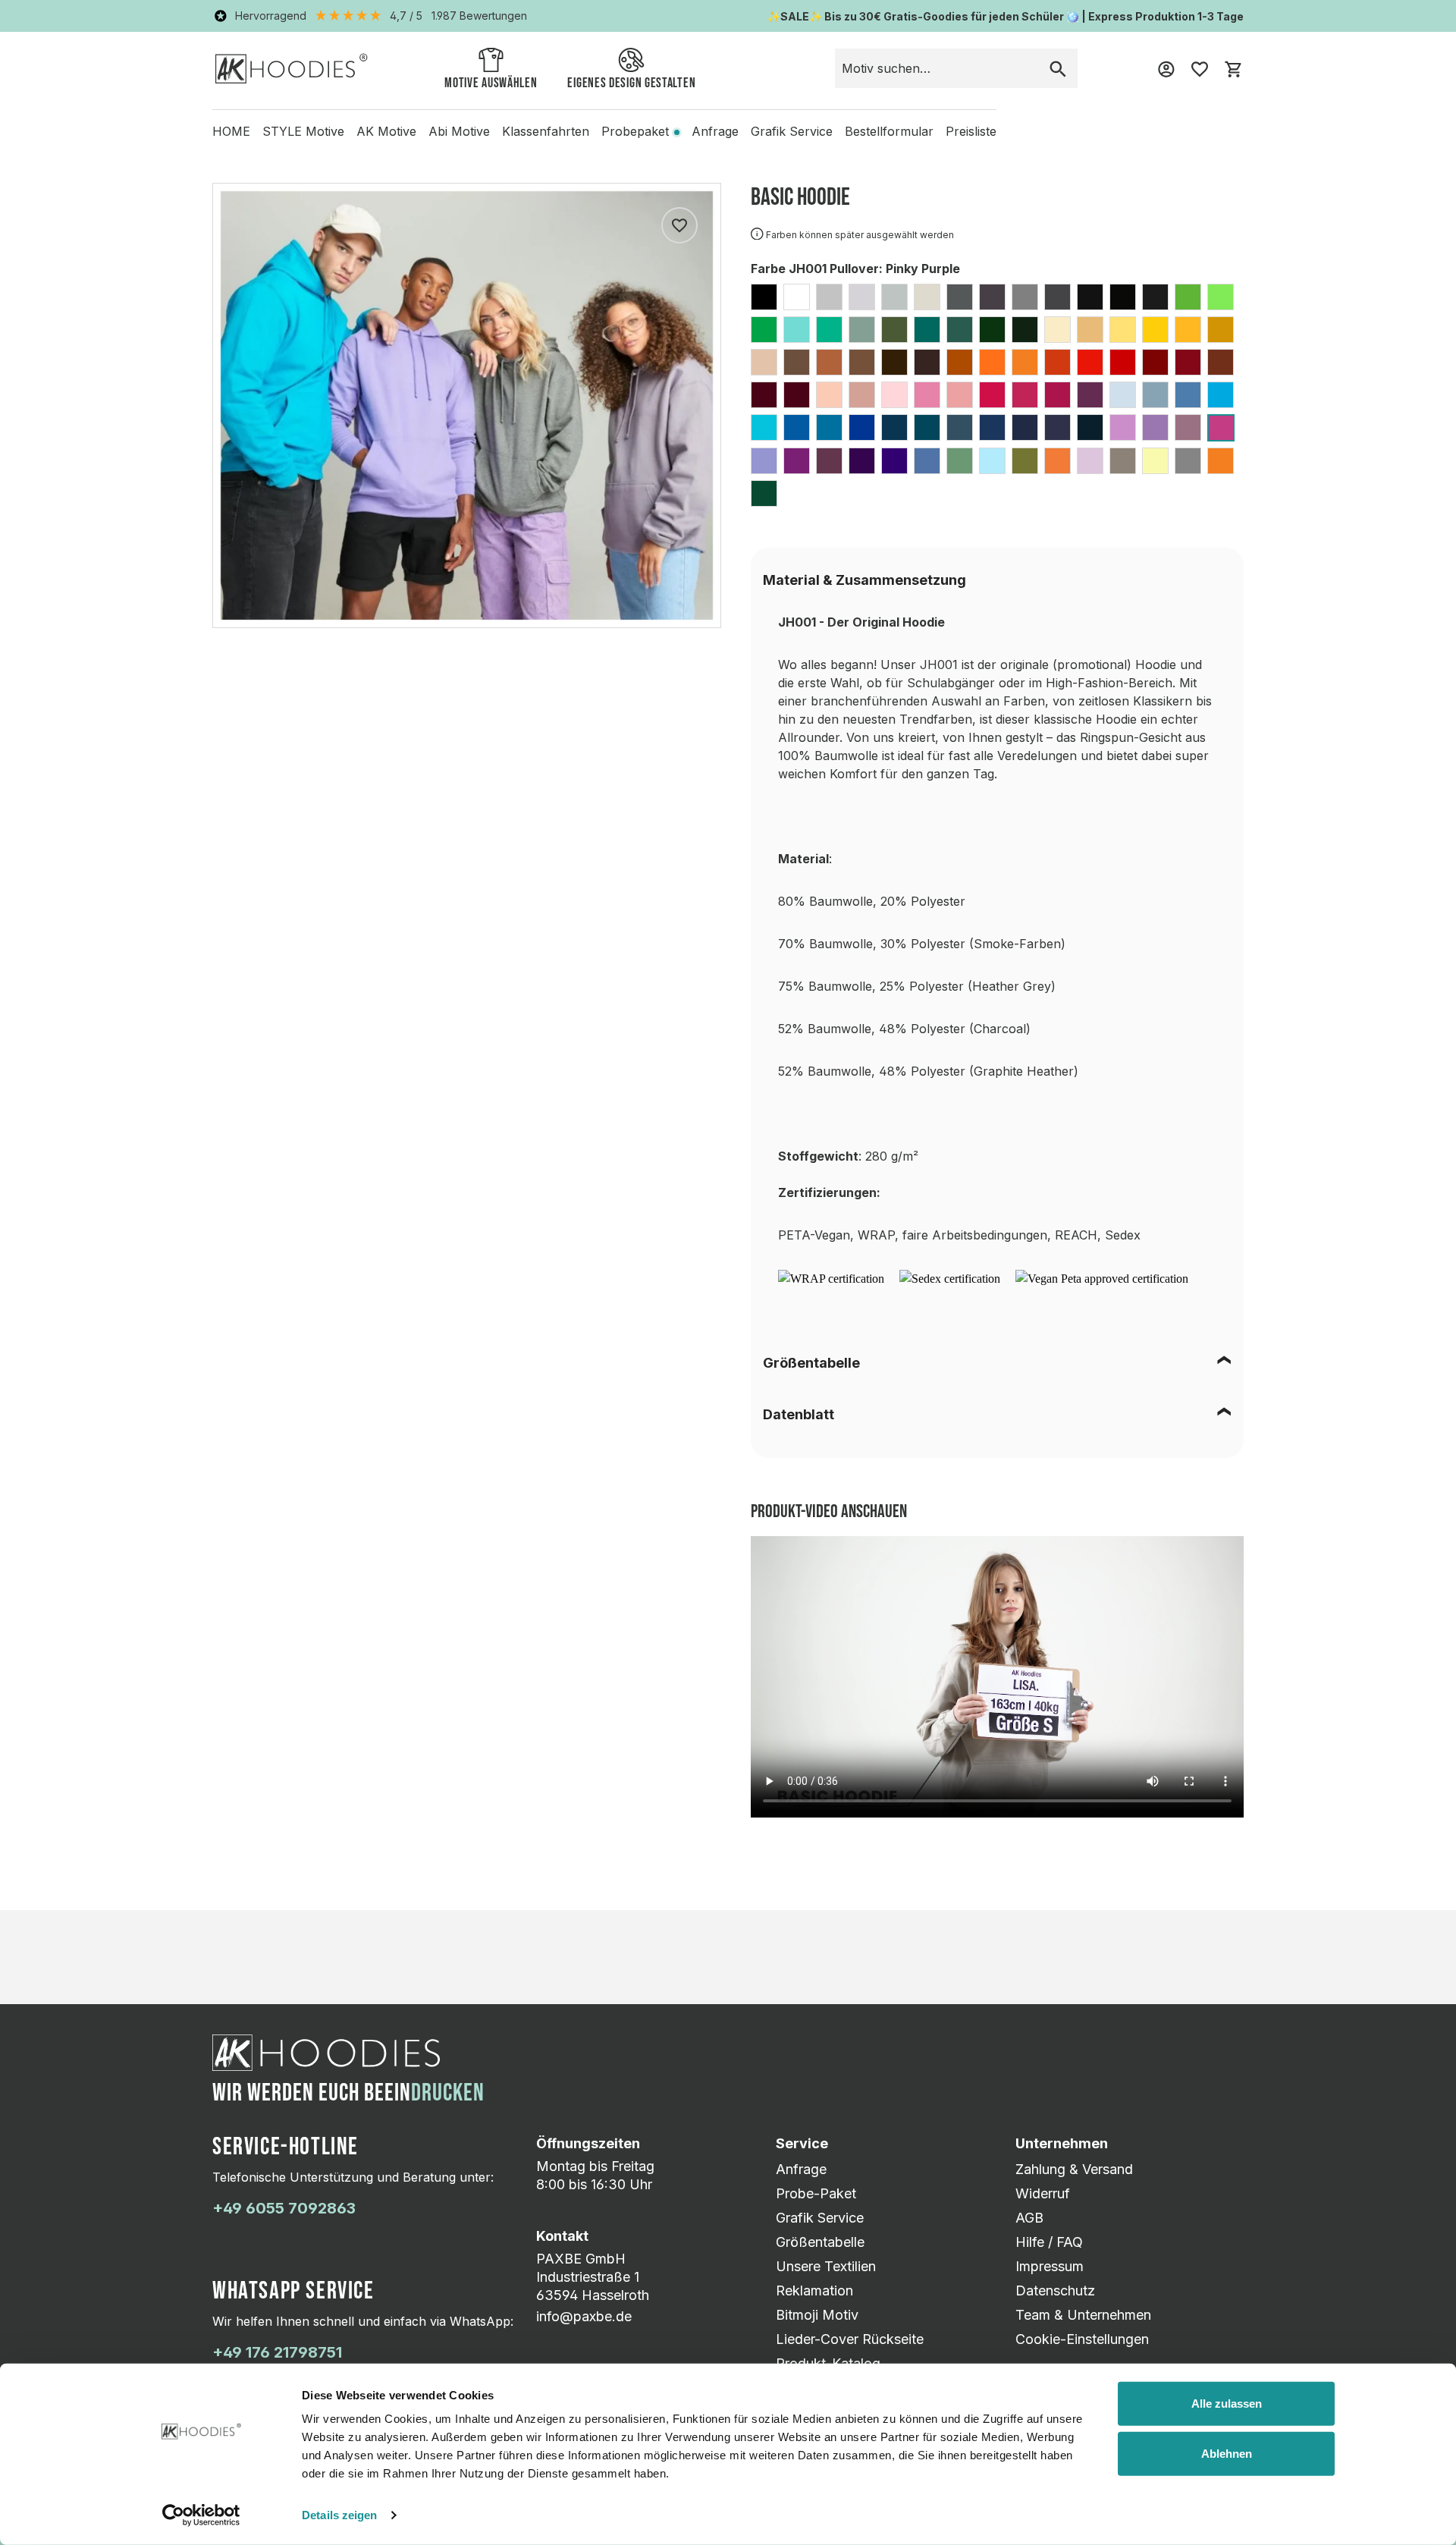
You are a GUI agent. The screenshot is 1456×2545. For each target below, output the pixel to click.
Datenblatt (799, 1414)
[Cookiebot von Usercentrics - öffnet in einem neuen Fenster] (201, 2515)
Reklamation (814, 2290)
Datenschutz (1055, 2290)
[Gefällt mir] (679, 225)
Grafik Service (820, 2218)
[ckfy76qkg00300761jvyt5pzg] (1102, 1278)
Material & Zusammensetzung (864, 580)
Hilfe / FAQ (1049, 2242)
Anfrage (801, 2169)
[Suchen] (1058, 68)
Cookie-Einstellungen (1082, 2339)
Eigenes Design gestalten (631, 83)
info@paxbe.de (584, 2316)
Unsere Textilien (826, 2266)
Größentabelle (811, 1363)
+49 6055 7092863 (284, 2208)
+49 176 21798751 (277, 2352)
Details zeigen (339, 2515)
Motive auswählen (491, 83)
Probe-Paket (816, 2193)
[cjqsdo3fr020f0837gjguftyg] (950, 1278)
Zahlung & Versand (1074, 2169)
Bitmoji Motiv (817, 2315)
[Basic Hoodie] (467, 405)
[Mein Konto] (1166, 68)
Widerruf (1043, 2193)
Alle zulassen (1227, 2404)
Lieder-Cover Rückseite (850, 2339)
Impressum (1050, 2266)
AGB (1029, 2218)
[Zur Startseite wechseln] (292, 68)
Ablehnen (1227, 2453)
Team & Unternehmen (1083, 2315)
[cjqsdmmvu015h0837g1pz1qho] (831, 1278)
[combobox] (937, 68)
